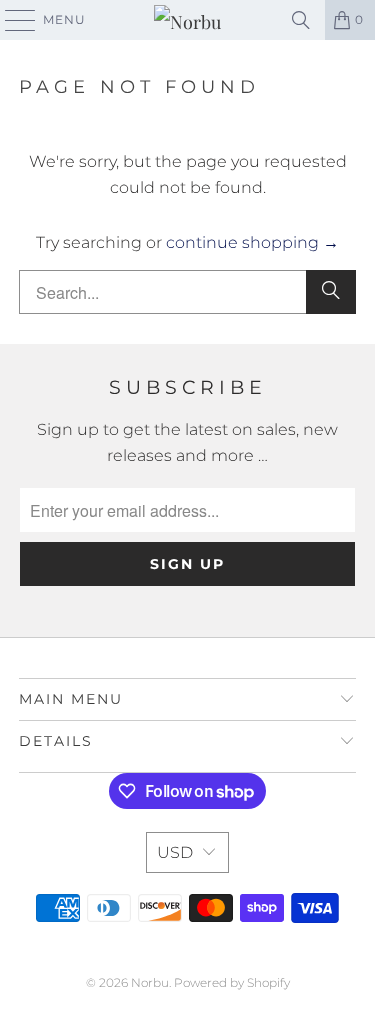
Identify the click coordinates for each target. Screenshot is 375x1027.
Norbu (150, 982)
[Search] (301, 20)
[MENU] (11, 20)
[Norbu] (188, 20)
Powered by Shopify (232, 982)
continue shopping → (252, 242)
